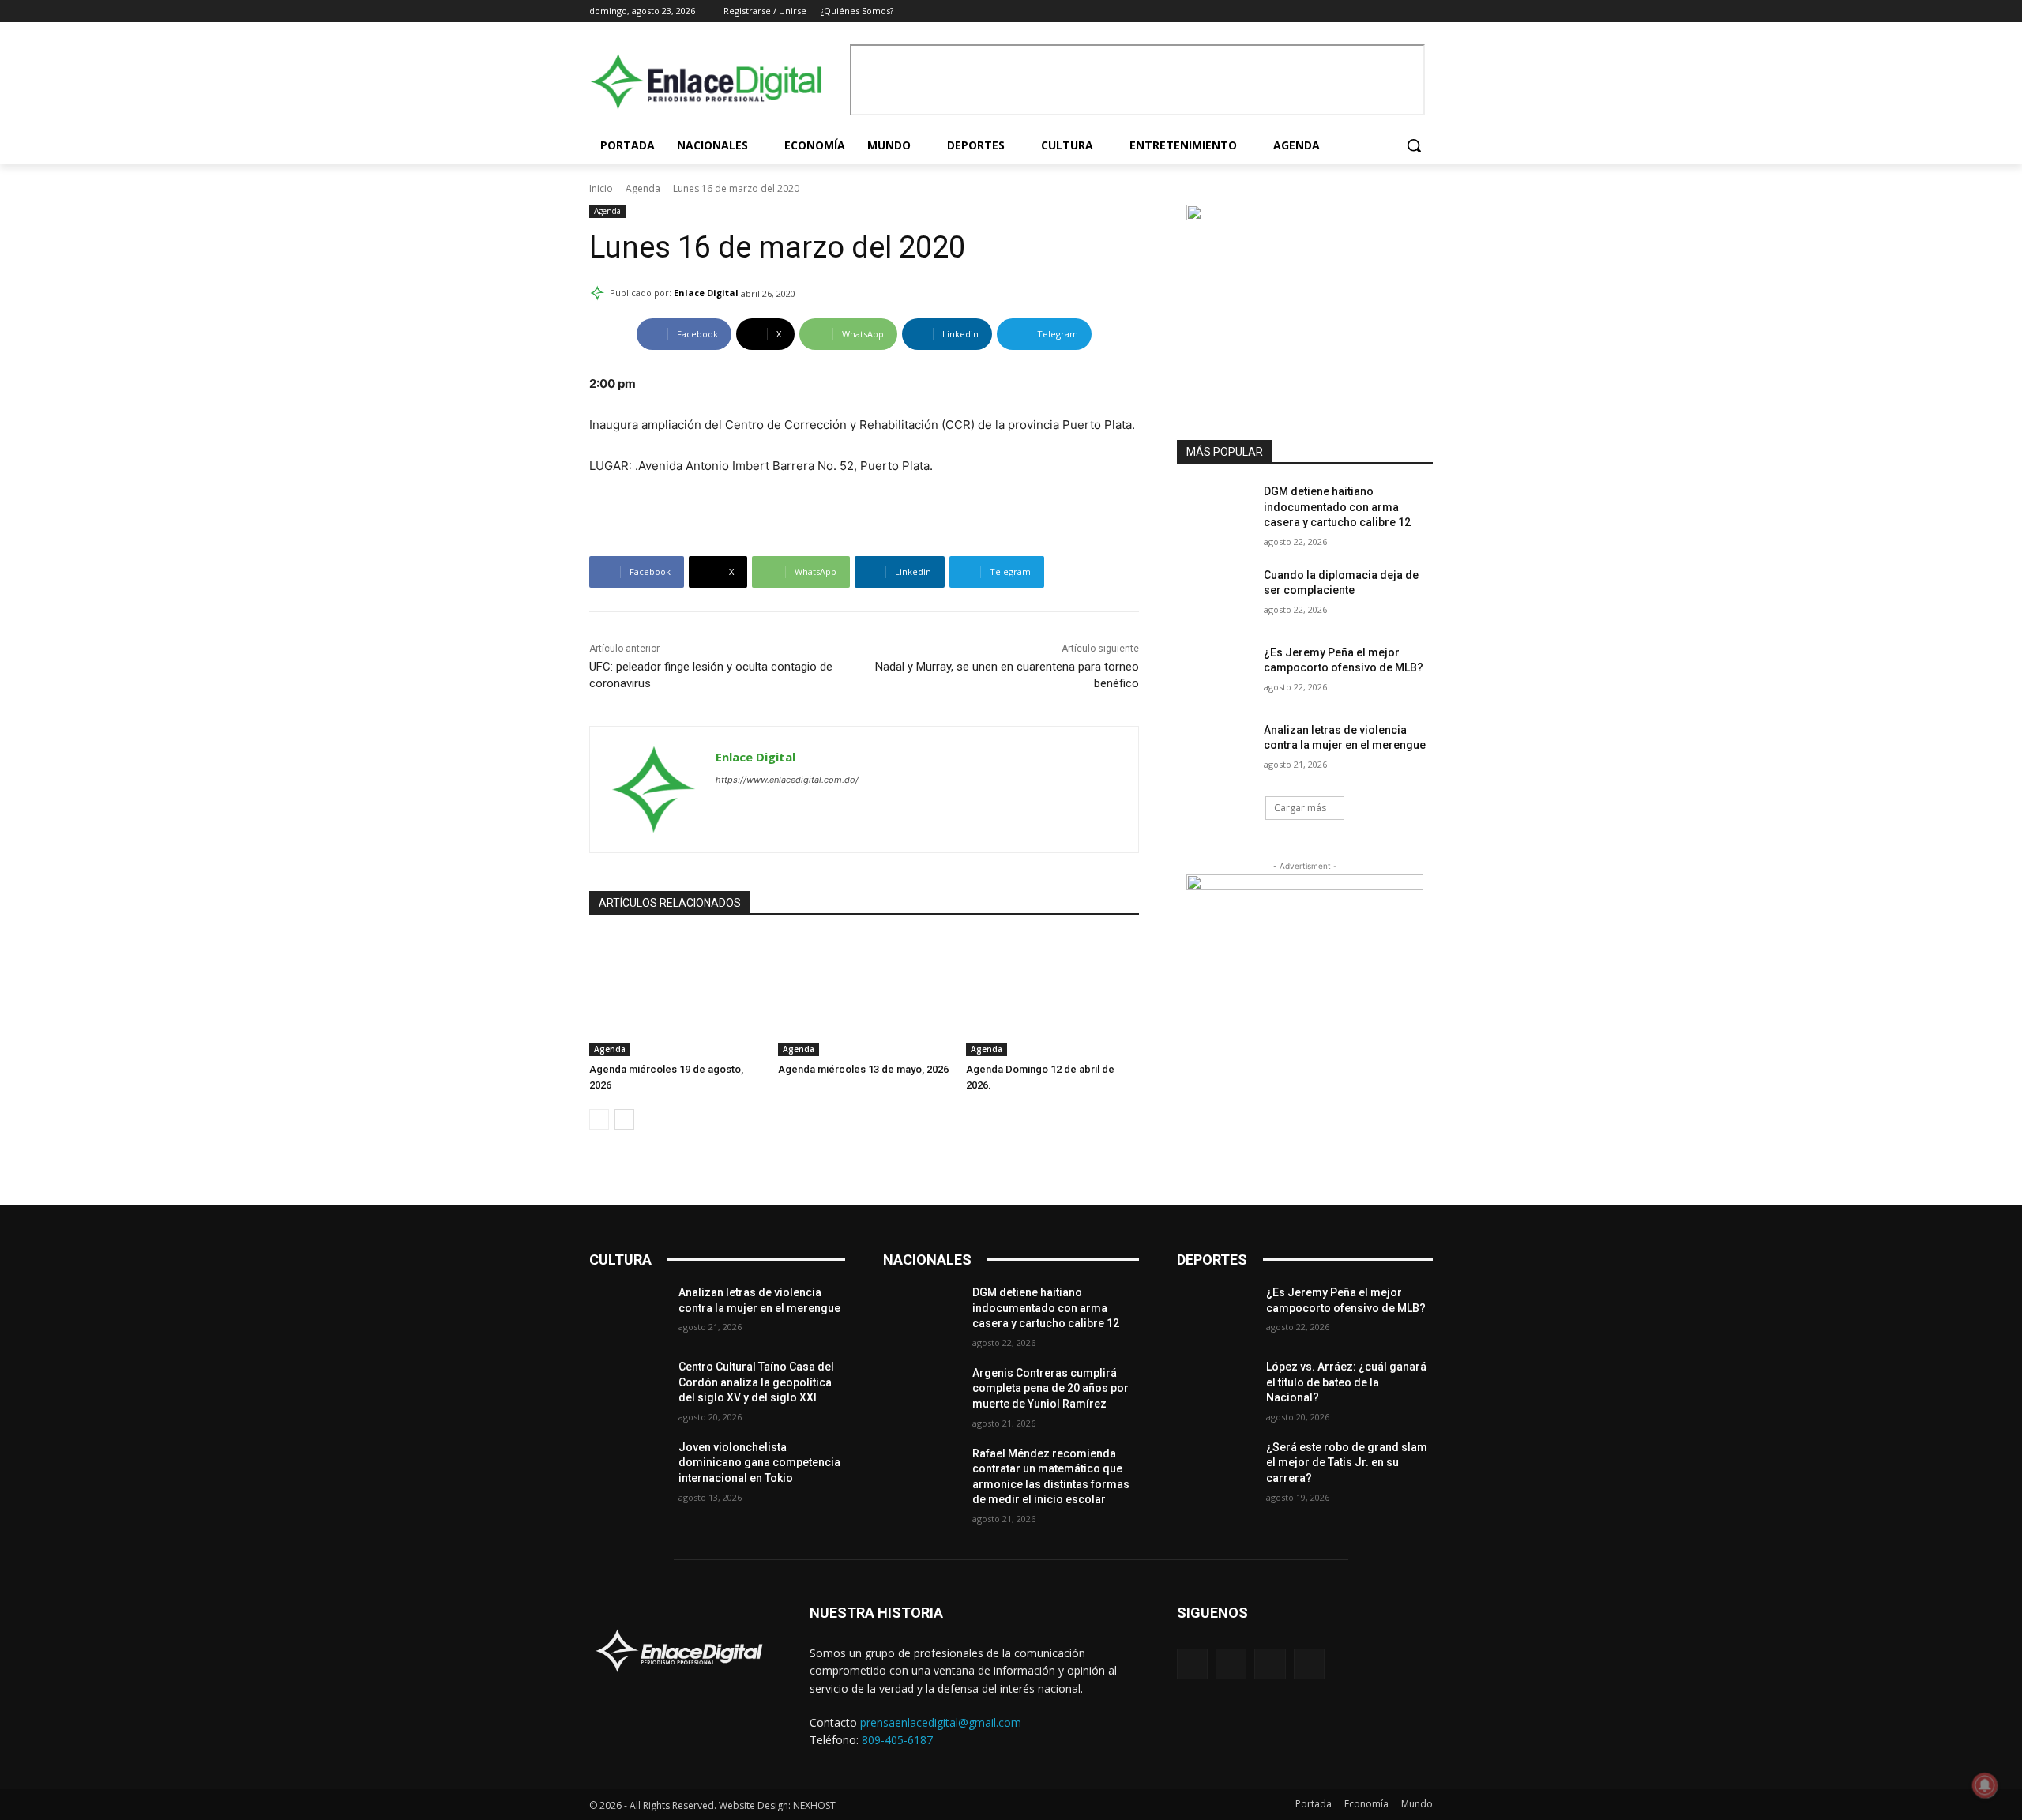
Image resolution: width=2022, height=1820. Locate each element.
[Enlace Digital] (716, 82)
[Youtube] (1424, 11)
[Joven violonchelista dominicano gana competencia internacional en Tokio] (628, 1467)
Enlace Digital (706, 293)
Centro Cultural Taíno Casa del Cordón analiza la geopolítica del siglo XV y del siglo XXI (756, 1382)
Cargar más (1300, 808)
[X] (1402, 11)
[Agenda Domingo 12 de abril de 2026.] (1052, 996)
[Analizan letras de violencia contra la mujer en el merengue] (1215, 750)
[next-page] (624, 1119)
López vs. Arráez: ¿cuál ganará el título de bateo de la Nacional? (1346, 1382)
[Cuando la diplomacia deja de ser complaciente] (1215, 595)
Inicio (601, 188)
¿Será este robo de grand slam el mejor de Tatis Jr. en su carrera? (1347, 1463)
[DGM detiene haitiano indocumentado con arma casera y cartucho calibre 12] (1215, 511)
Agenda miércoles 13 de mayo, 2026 (863, 1069)
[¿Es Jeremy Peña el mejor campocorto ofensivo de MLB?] (1215, 672)
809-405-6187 (897, 1740)
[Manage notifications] (1985, 1785)
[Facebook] (1358, 11)
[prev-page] (599, 1119)
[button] (1414, 145)
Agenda (643, 188)
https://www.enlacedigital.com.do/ (787, 780)
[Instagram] (1380, 11)
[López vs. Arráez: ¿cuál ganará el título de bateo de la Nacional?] (1215, 1386)
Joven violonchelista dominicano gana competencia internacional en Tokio (759, 1463)
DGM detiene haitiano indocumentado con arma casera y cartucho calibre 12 (1337, 507)
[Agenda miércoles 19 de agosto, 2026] (676, 996)
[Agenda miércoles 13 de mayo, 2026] (864, 996)
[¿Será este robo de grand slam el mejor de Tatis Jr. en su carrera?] (1215, 1467)
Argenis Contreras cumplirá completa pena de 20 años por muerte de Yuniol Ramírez (1050, 1388)
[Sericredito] (1305, 216)
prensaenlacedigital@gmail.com (941, 1722)
